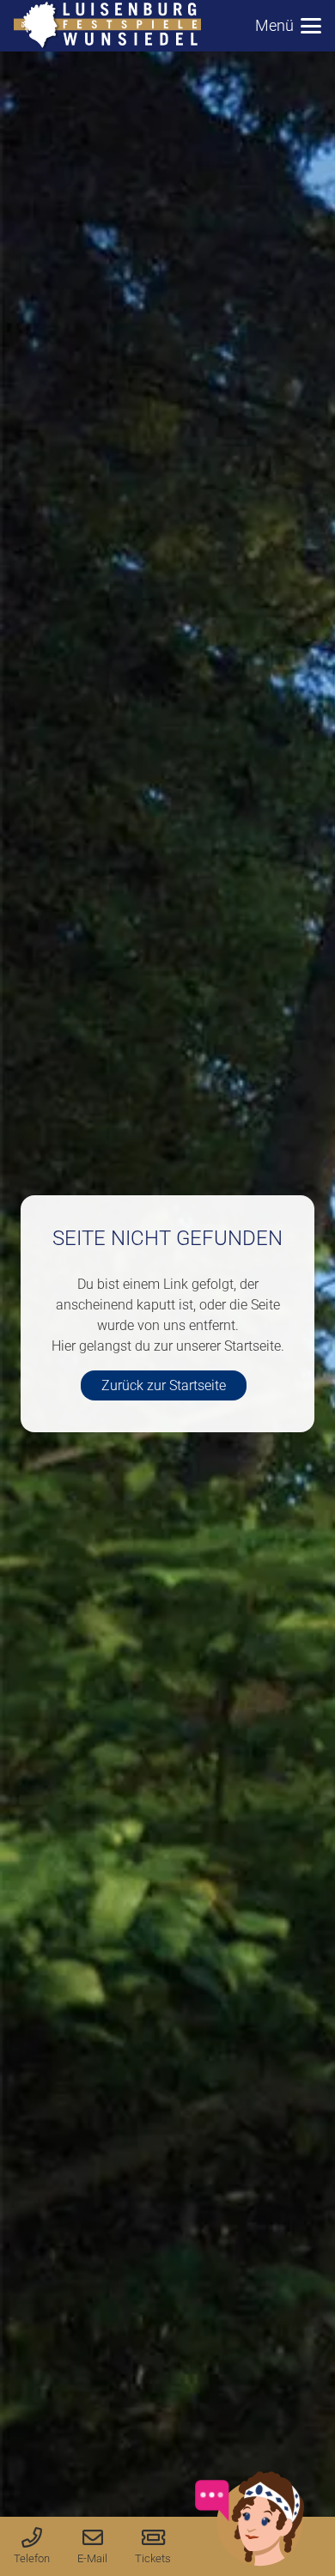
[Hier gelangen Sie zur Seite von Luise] (250, 2563)
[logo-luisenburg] (107, 26)
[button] (288, 26)
